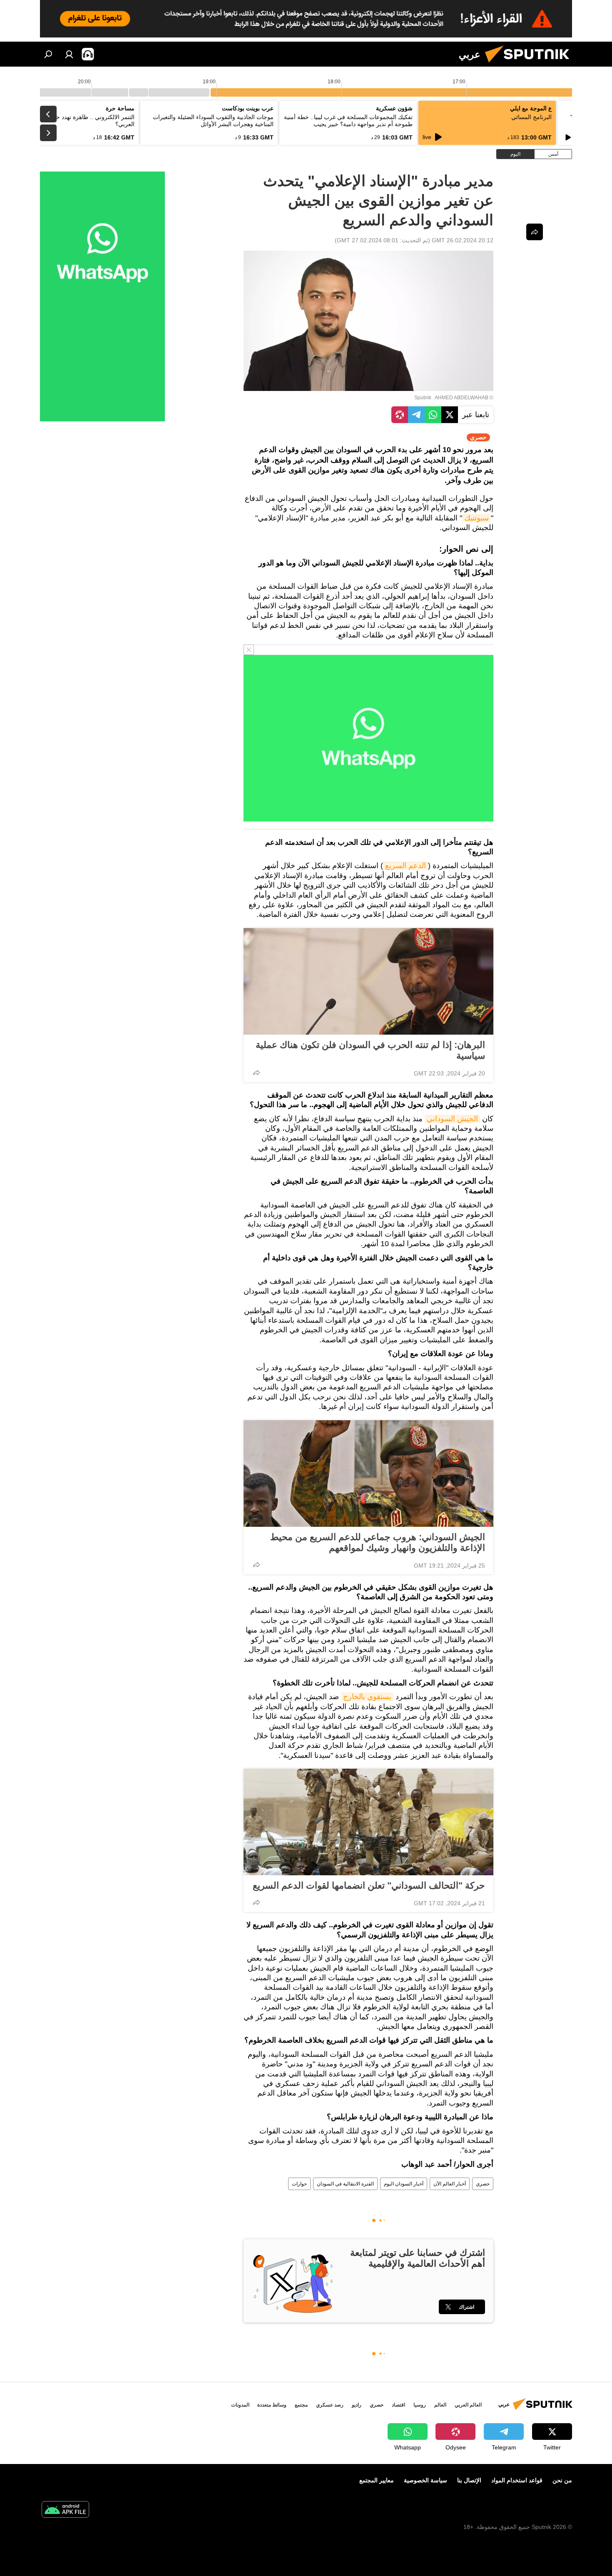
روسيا (420, 2405)
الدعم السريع (406, 866)
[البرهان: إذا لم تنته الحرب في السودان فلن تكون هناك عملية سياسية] (368, 981)
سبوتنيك (476, 518)
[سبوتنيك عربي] (530, 65)
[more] (256, 1073)
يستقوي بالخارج (367, 1697)
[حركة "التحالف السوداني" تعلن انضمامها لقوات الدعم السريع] (368, 1822)
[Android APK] (65, 2510)
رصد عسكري (330, 2405)
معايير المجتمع (377, 2480)
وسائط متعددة (272, 2405)
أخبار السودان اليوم (404, 2184)
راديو (357, 2405)
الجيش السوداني (452, 1119)
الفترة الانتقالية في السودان (345, 2184)
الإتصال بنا (469, 2480)
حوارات (299, 2184)
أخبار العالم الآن (450, 2184)
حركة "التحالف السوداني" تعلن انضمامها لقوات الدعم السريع (369, 1885)
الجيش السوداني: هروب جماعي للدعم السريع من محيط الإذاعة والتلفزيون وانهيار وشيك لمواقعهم (378, 1542)
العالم (440, 2405)
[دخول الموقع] (69, 54)
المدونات (240, 2405)
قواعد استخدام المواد (517, 2480)
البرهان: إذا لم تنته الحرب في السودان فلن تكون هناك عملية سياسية (370, 1050)
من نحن (562, 2480)
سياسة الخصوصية (425, 2480)
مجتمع (301, 2405)
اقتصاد (398, 2405)
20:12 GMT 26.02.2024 (463, 240)
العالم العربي (468, 2405)
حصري (483, 2184)
